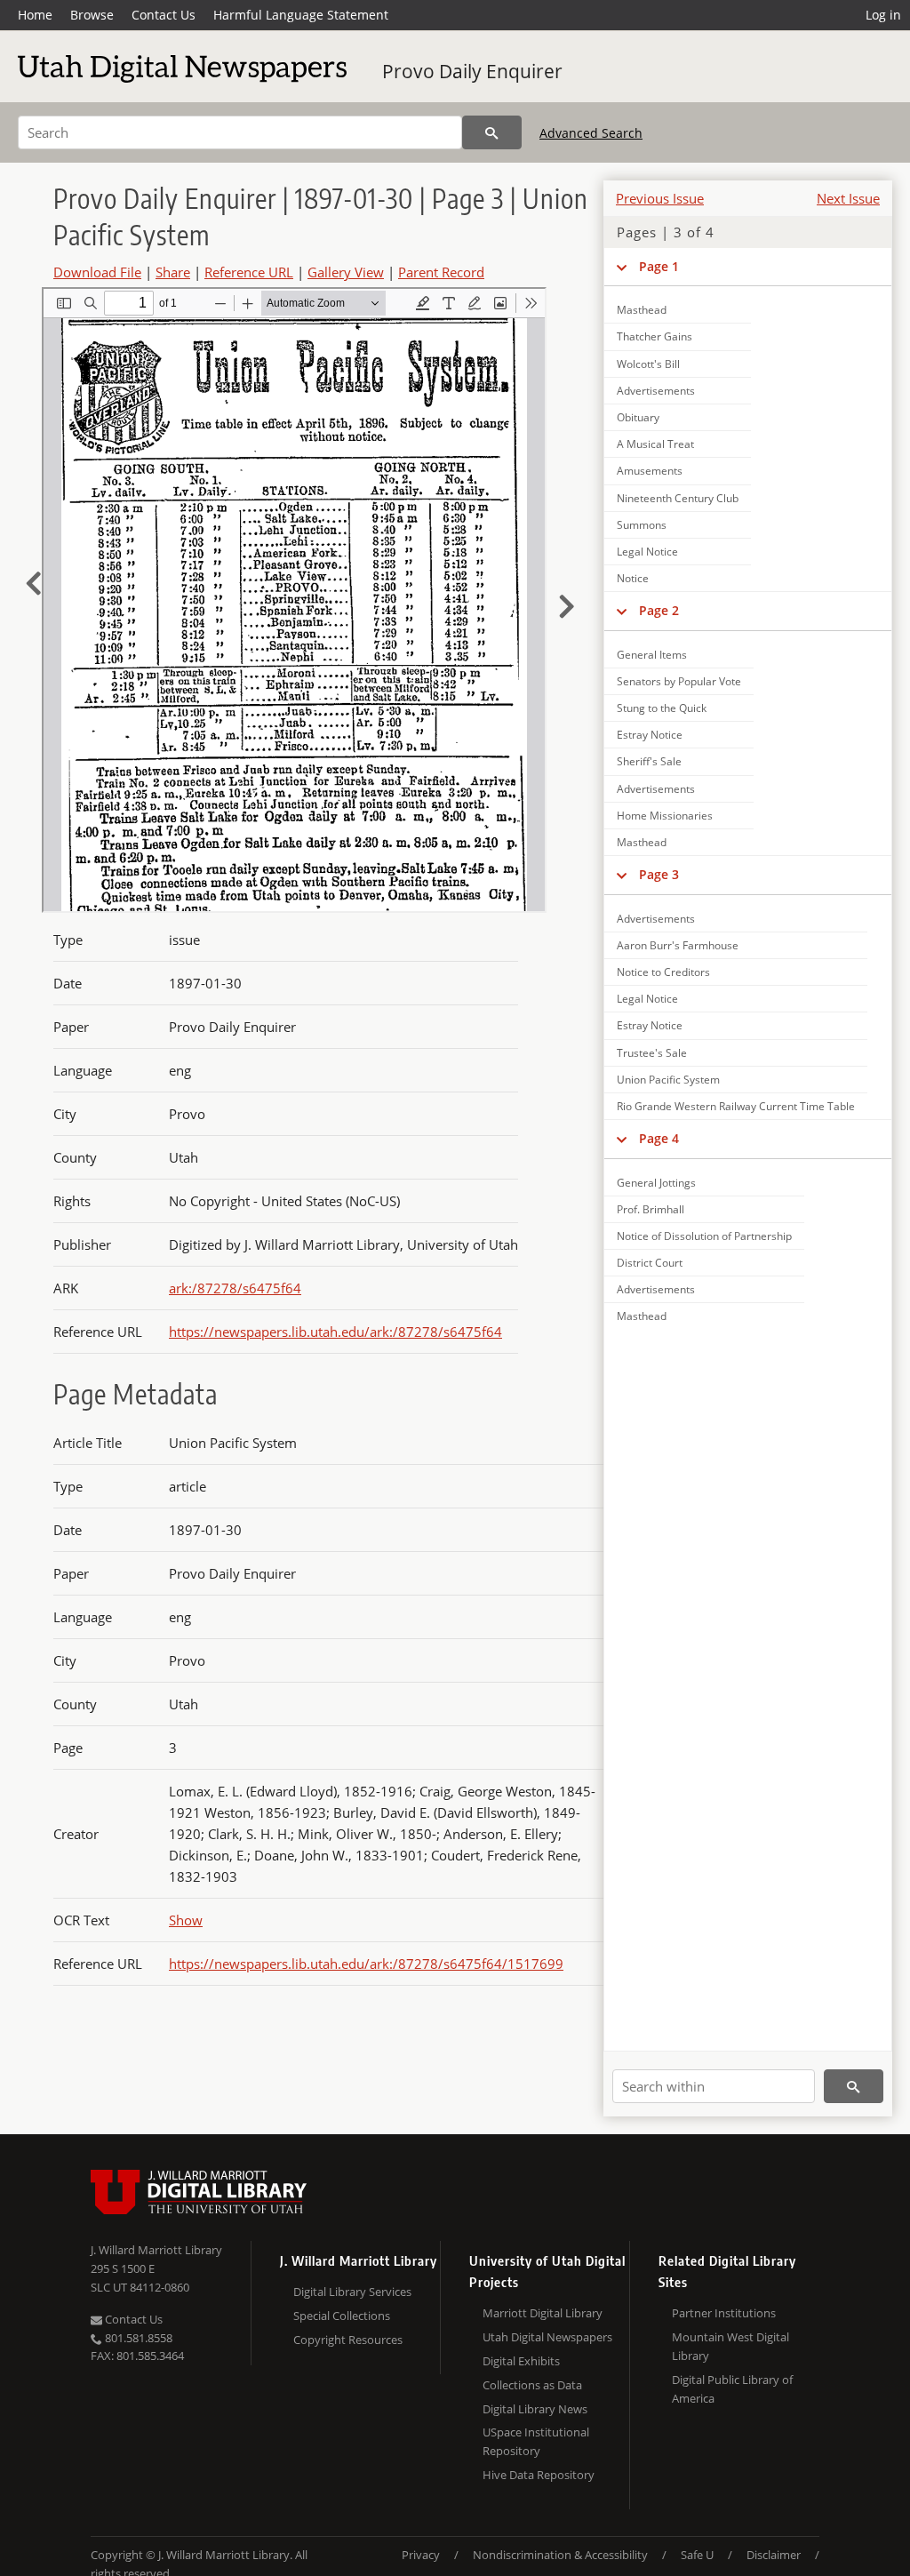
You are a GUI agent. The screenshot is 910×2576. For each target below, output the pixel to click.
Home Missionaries (665, 816)
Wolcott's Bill (648, 364)
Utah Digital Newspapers (547, 2337)
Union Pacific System (668, 1080)
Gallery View (346, 272)
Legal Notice (647, 552)
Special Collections (342, 2316)
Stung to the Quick (662, 708)
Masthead (642, 310)
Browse (92, 15)
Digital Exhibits (521, 2361)
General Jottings (656, 1183)
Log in (883, 15)
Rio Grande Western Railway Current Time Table (736, 1106)
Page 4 (659, 1138)
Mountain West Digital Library (730, 2346)
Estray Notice (650, 735)
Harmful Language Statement (301, 15)
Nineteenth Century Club (678, 498)
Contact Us (164, 15)
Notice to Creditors (663, 972)
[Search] (492, 132)
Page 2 (659, 610)
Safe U (697, 2555)
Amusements (650, 471)
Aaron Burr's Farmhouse (678, 945)
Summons (642, 525)
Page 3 (659, 874)
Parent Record (441, 272)
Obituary (638, 417)
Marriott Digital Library (543, 2313)
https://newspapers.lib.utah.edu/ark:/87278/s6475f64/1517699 (366, 1964)
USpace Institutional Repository (536, 2441)
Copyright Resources (348, 2340)
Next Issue (848, 198)
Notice (633, 578)
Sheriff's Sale (649, 761)
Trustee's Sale (652, 1053)
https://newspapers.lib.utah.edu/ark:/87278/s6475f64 (335, 1332)
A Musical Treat (655, 444)
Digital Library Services (352, 2292)
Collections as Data (532, 2385)
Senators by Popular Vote (679, 681)
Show (186, 1920)
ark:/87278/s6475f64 (235, 1288)
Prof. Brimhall (651, 1209)
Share (173, 272)
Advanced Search (591, 133)
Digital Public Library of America (732, 2389)
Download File (97, 272)
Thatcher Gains (655, 336)
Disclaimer (774, 2555)
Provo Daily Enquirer (472, 71)
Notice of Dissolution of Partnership (704, 1236)
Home (35, 15)
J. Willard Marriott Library (156, 2250)
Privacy (421, 2555)
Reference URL (249, 272)
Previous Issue (660, 198)
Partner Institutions (724, 2313)
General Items (652, 655)
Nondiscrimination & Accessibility (560, 2555)
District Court (650, 1263)
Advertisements (656, 391)
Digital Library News (535, 2409)
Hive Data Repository (539, 2475)
